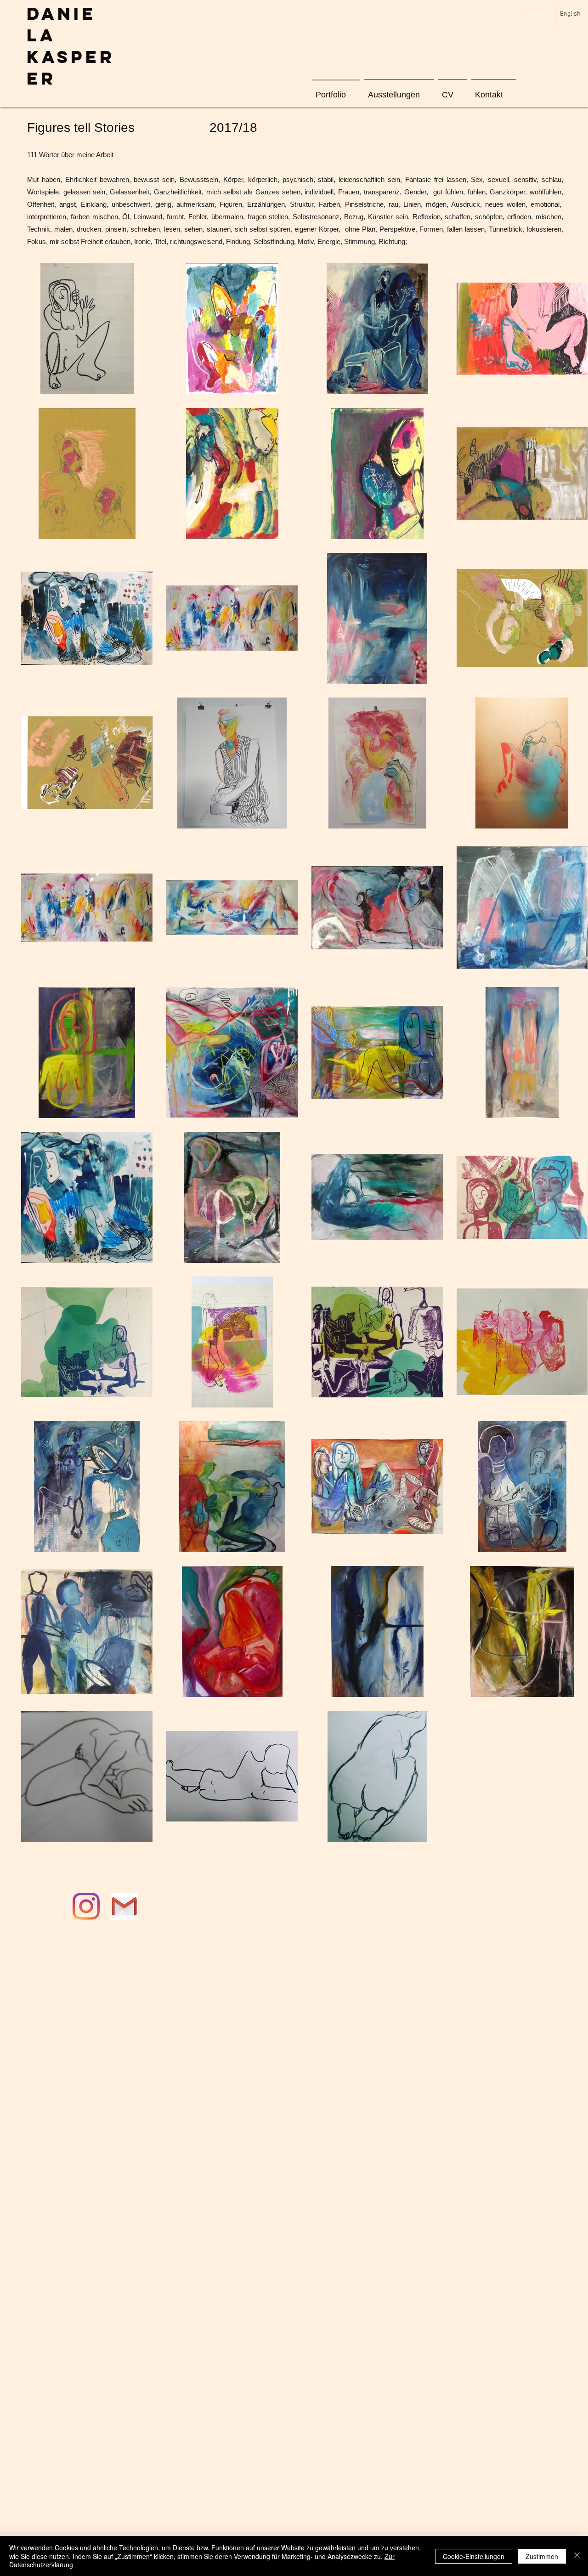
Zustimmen (542, 2556)
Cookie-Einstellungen (474, 2556)
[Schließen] (577, 2556)
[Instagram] (86, 1906)
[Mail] (124, 1906)
